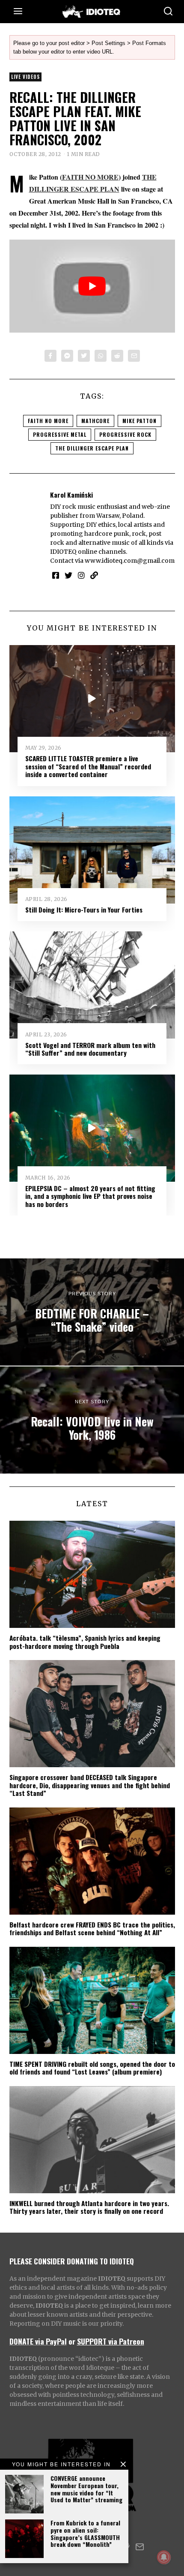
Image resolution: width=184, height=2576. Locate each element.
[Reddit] (117, 356)
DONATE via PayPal (38, 2341)
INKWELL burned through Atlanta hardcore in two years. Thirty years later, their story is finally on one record (89, 2207)
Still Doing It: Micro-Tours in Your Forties (84, 910)
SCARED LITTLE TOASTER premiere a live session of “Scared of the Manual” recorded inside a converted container (88, 766)
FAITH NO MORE (90, 177)
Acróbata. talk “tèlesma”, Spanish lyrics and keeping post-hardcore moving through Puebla (85, 1642)
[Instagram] (81, 575)
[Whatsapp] (101, 356)
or (72, 2341)
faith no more (48, 421)
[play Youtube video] (92, 286)
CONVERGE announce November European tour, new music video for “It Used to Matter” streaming (86, 2489)
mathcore (95, 421)
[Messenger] (67, 356)
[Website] (94, 575)
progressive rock (125, 434)
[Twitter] (84, 356)
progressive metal (60, 434)
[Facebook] (50, 356)
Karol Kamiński (71, 495)
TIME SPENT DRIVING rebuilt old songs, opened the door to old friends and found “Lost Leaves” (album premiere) (92, 2068)
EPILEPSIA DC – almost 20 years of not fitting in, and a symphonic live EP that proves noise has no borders (90, 1196)
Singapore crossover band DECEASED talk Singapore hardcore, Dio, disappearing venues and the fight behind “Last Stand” (90, 1785)
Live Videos (25, 77)
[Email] (134, 356)
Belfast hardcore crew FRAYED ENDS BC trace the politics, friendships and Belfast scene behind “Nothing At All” (92, 1928)
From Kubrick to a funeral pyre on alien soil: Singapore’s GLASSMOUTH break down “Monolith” (85, 2533)
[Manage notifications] (164, 2557)
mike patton (139, 421)
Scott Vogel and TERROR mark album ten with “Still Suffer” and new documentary (90, 1049)
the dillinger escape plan (92, 448)
